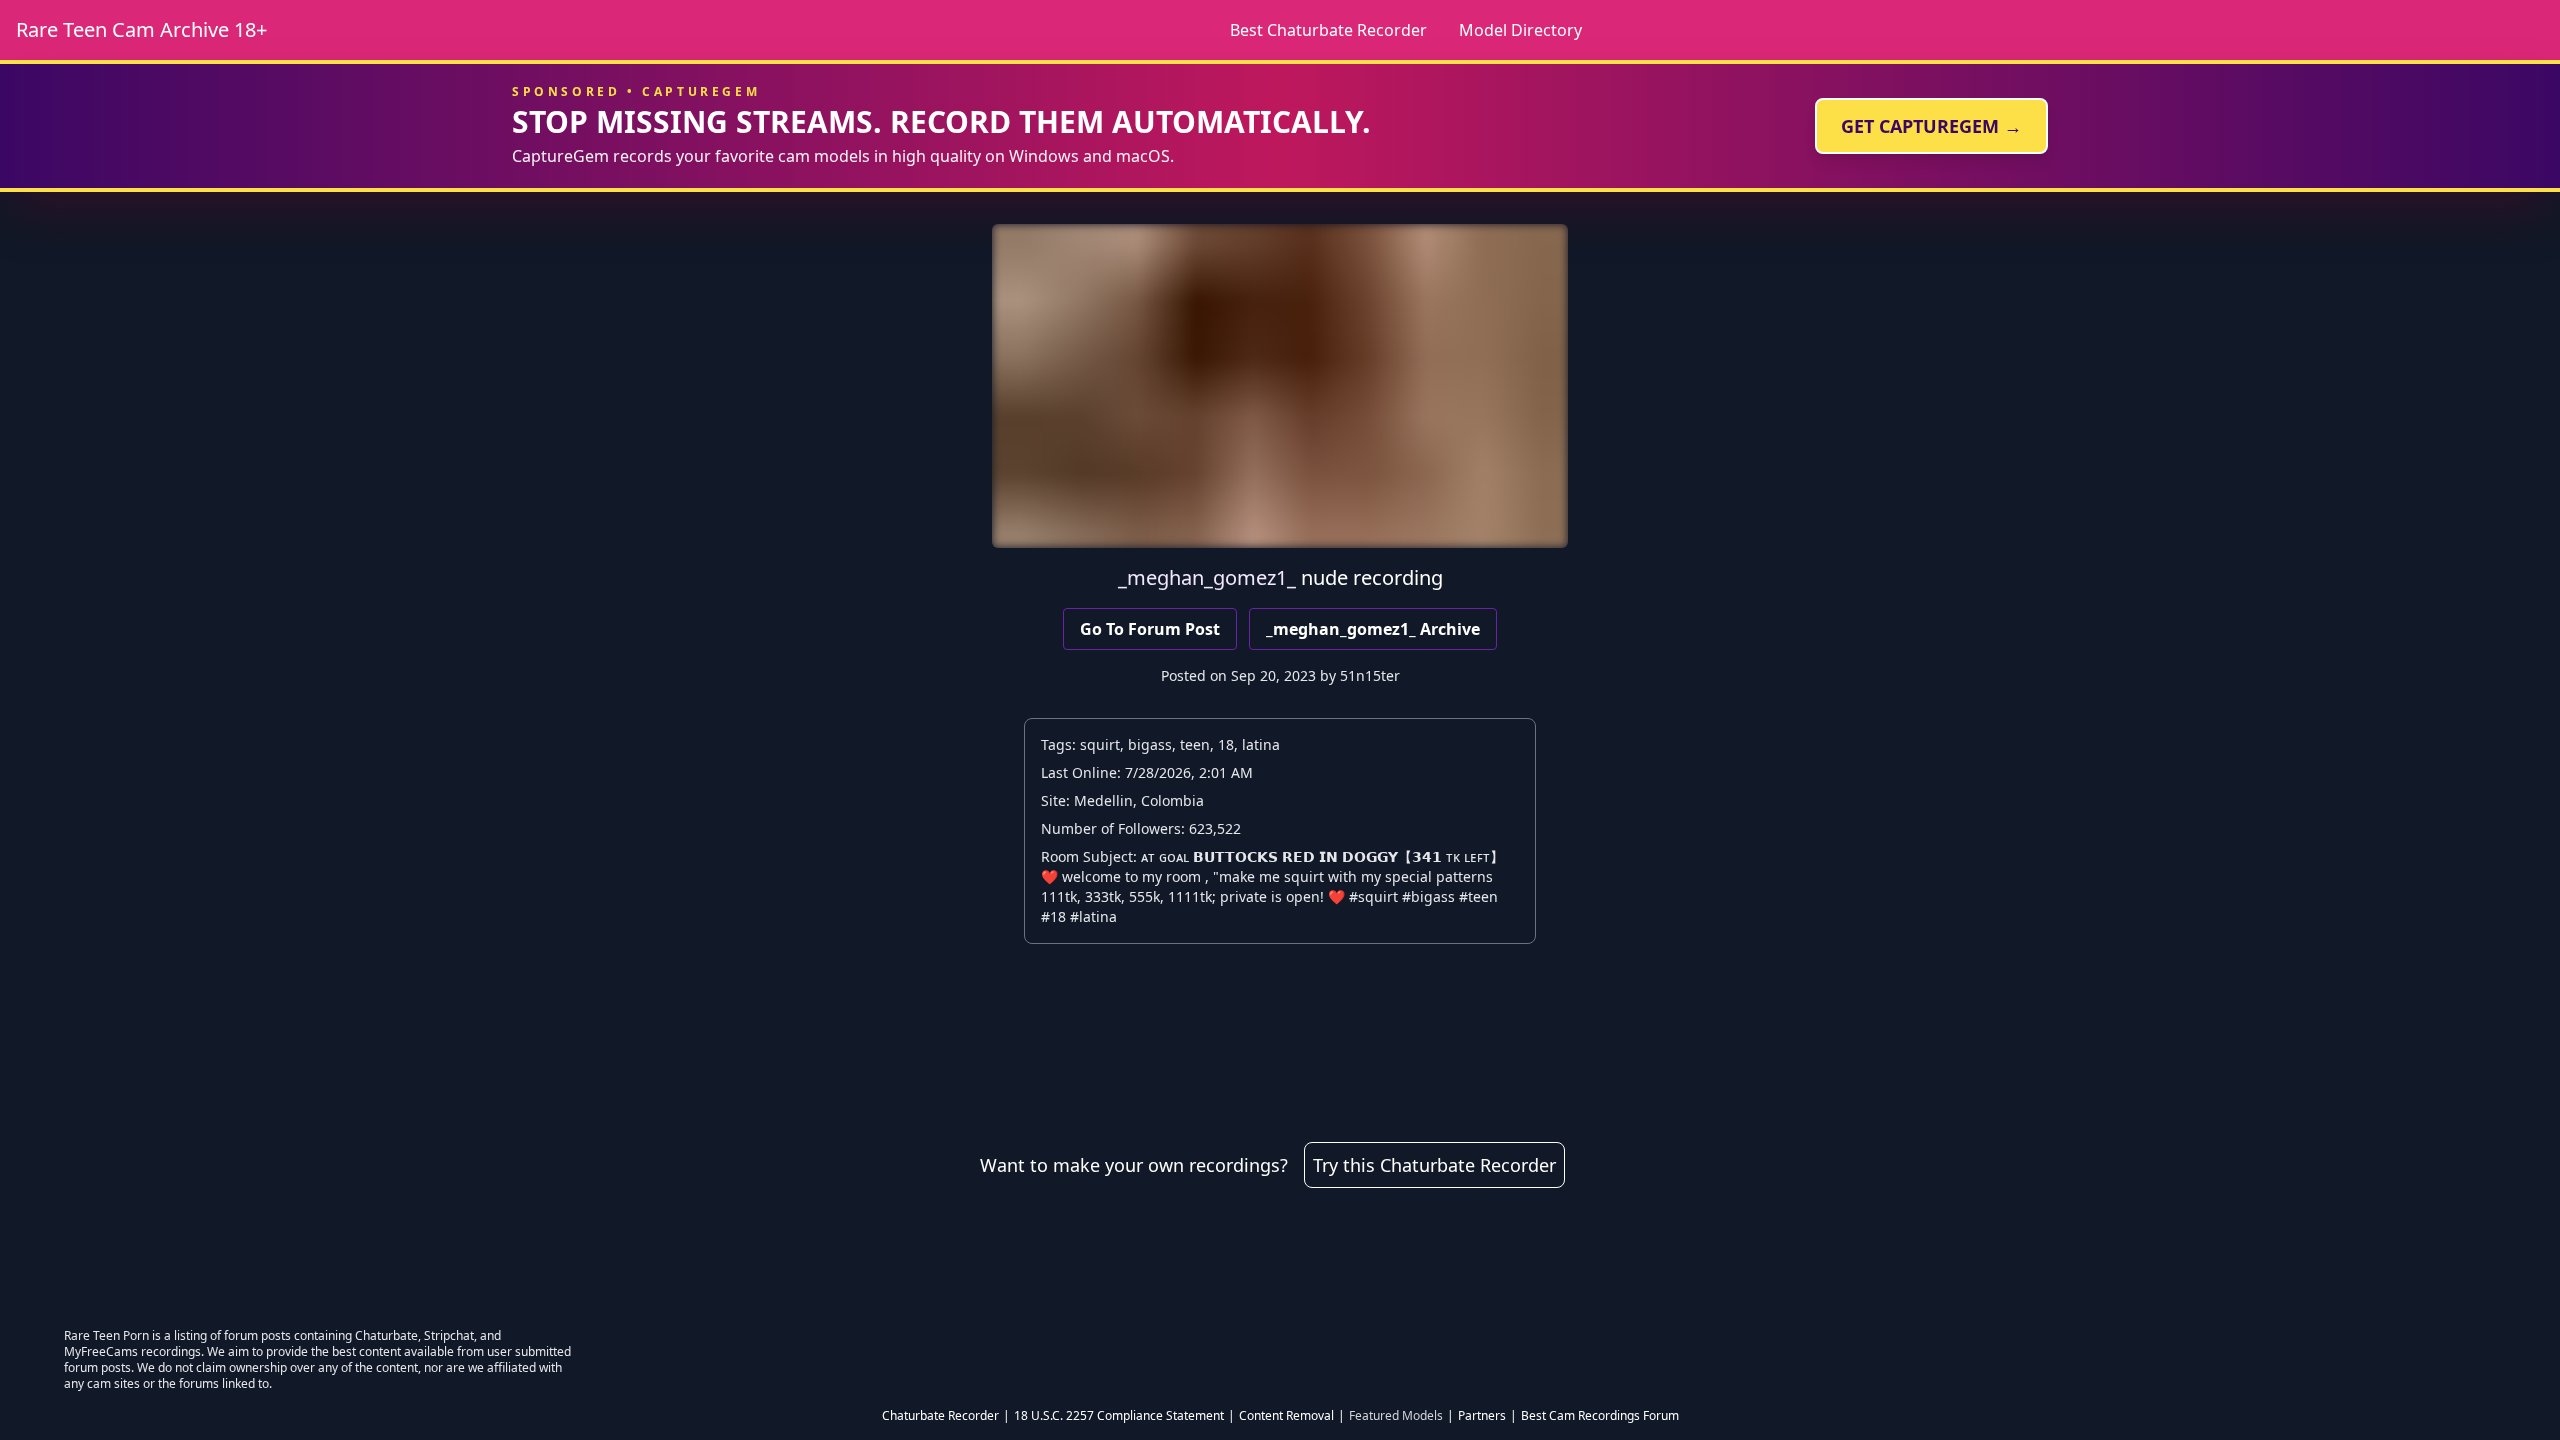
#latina (1093, 916)
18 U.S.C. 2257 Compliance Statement (1119, 1416)
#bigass (1428, 896)
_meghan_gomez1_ (1207, 577)
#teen (1478, 896)
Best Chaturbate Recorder (1328, 30)
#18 (1053, 916)
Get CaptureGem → (1931, 126)
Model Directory (1520, 30)
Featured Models (1396, 1416)
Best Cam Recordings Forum (1600, 1416)
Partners (1482, 1416)
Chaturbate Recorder (940, 1416)
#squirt (1373, 896)
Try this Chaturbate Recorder (1434, 1165)
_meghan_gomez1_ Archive (1373, 629)
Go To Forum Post (1150, 629)
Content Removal (1286, 1416)
